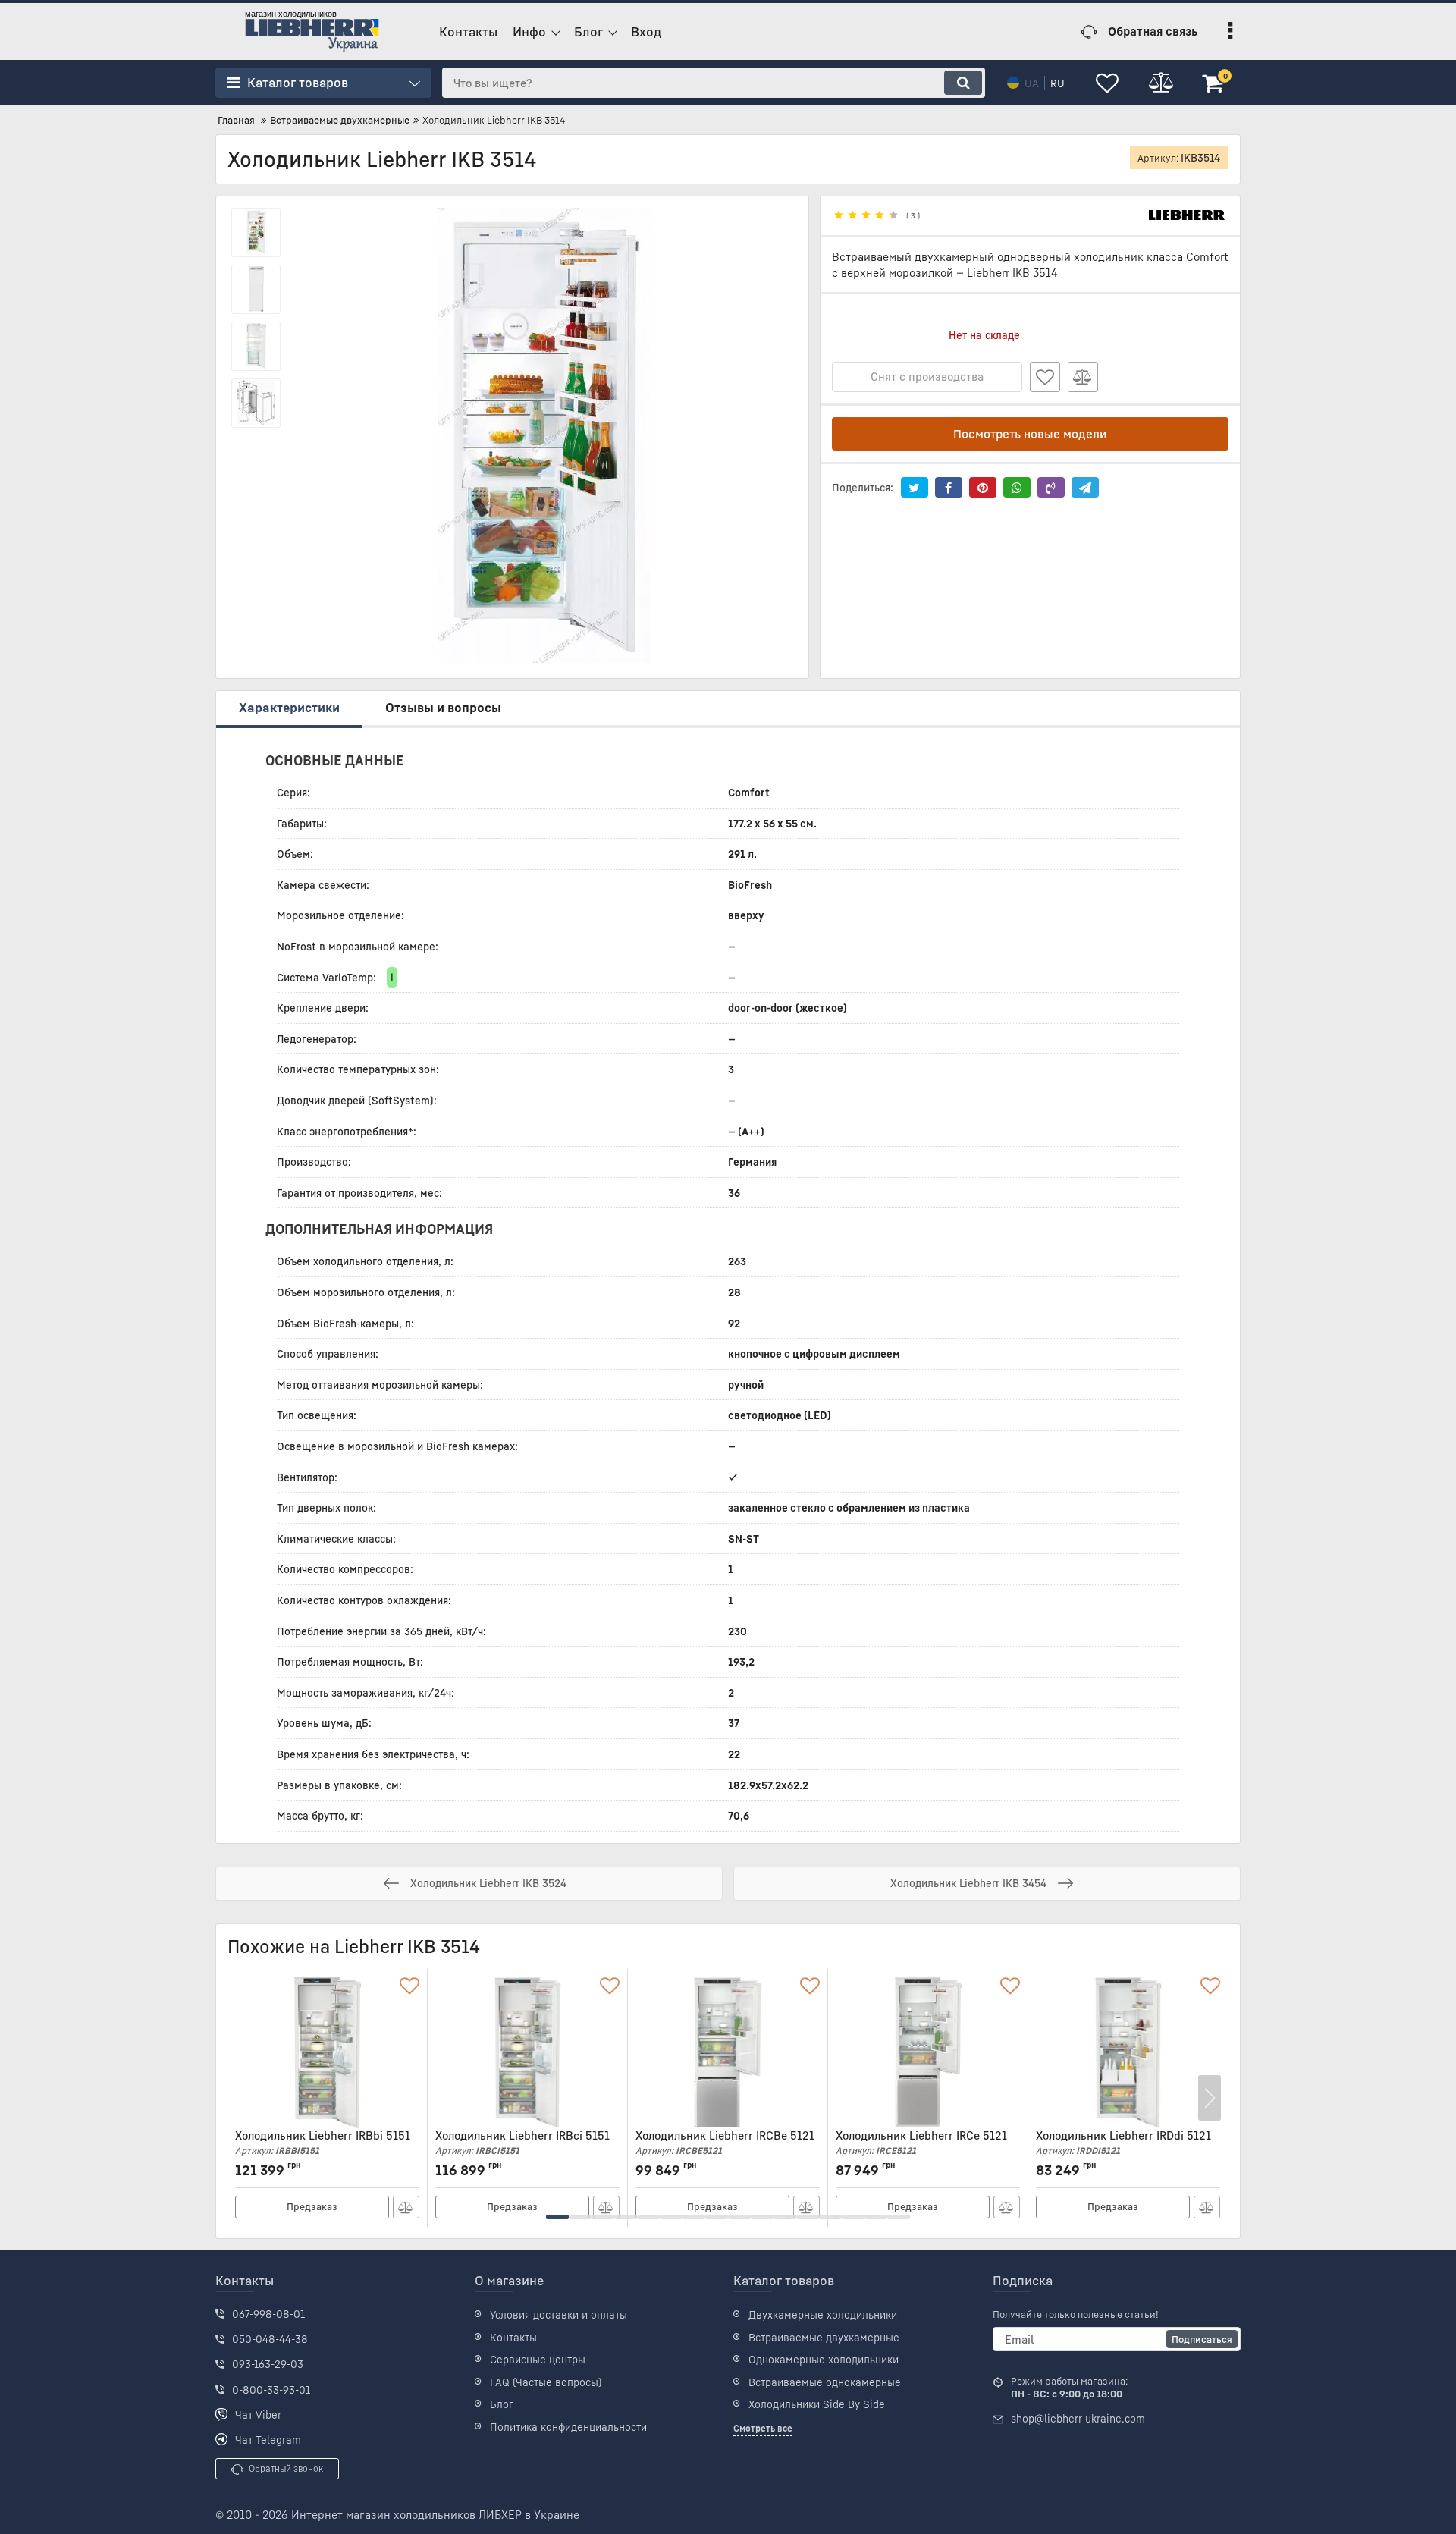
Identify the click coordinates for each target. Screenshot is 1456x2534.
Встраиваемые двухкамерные (824, 2337)
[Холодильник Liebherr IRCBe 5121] (728, 2052)
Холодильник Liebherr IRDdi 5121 (1123, 2142)
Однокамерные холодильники (824, 2359)
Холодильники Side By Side (817, 2404)
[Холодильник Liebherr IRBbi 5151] (327, 2052)
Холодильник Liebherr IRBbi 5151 (323, 2142)
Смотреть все (763, 2428)
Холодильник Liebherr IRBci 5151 (522, 2142)
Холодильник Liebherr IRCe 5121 (921, 2142)
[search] (963, 83)
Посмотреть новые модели (1030, 434)
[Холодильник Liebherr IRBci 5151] (527, 2052)
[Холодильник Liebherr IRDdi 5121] (1128, 2052)
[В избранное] (1045, 377)
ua (1032, 83)
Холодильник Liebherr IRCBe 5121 (725, 2142)
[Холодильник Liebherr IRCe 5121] (928, 2052)
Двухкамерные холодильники (823, 2314)
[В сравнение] (1083, 377)
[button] (557, 2217)
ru (1057, 83)
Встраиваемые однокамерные (825, 2382)
